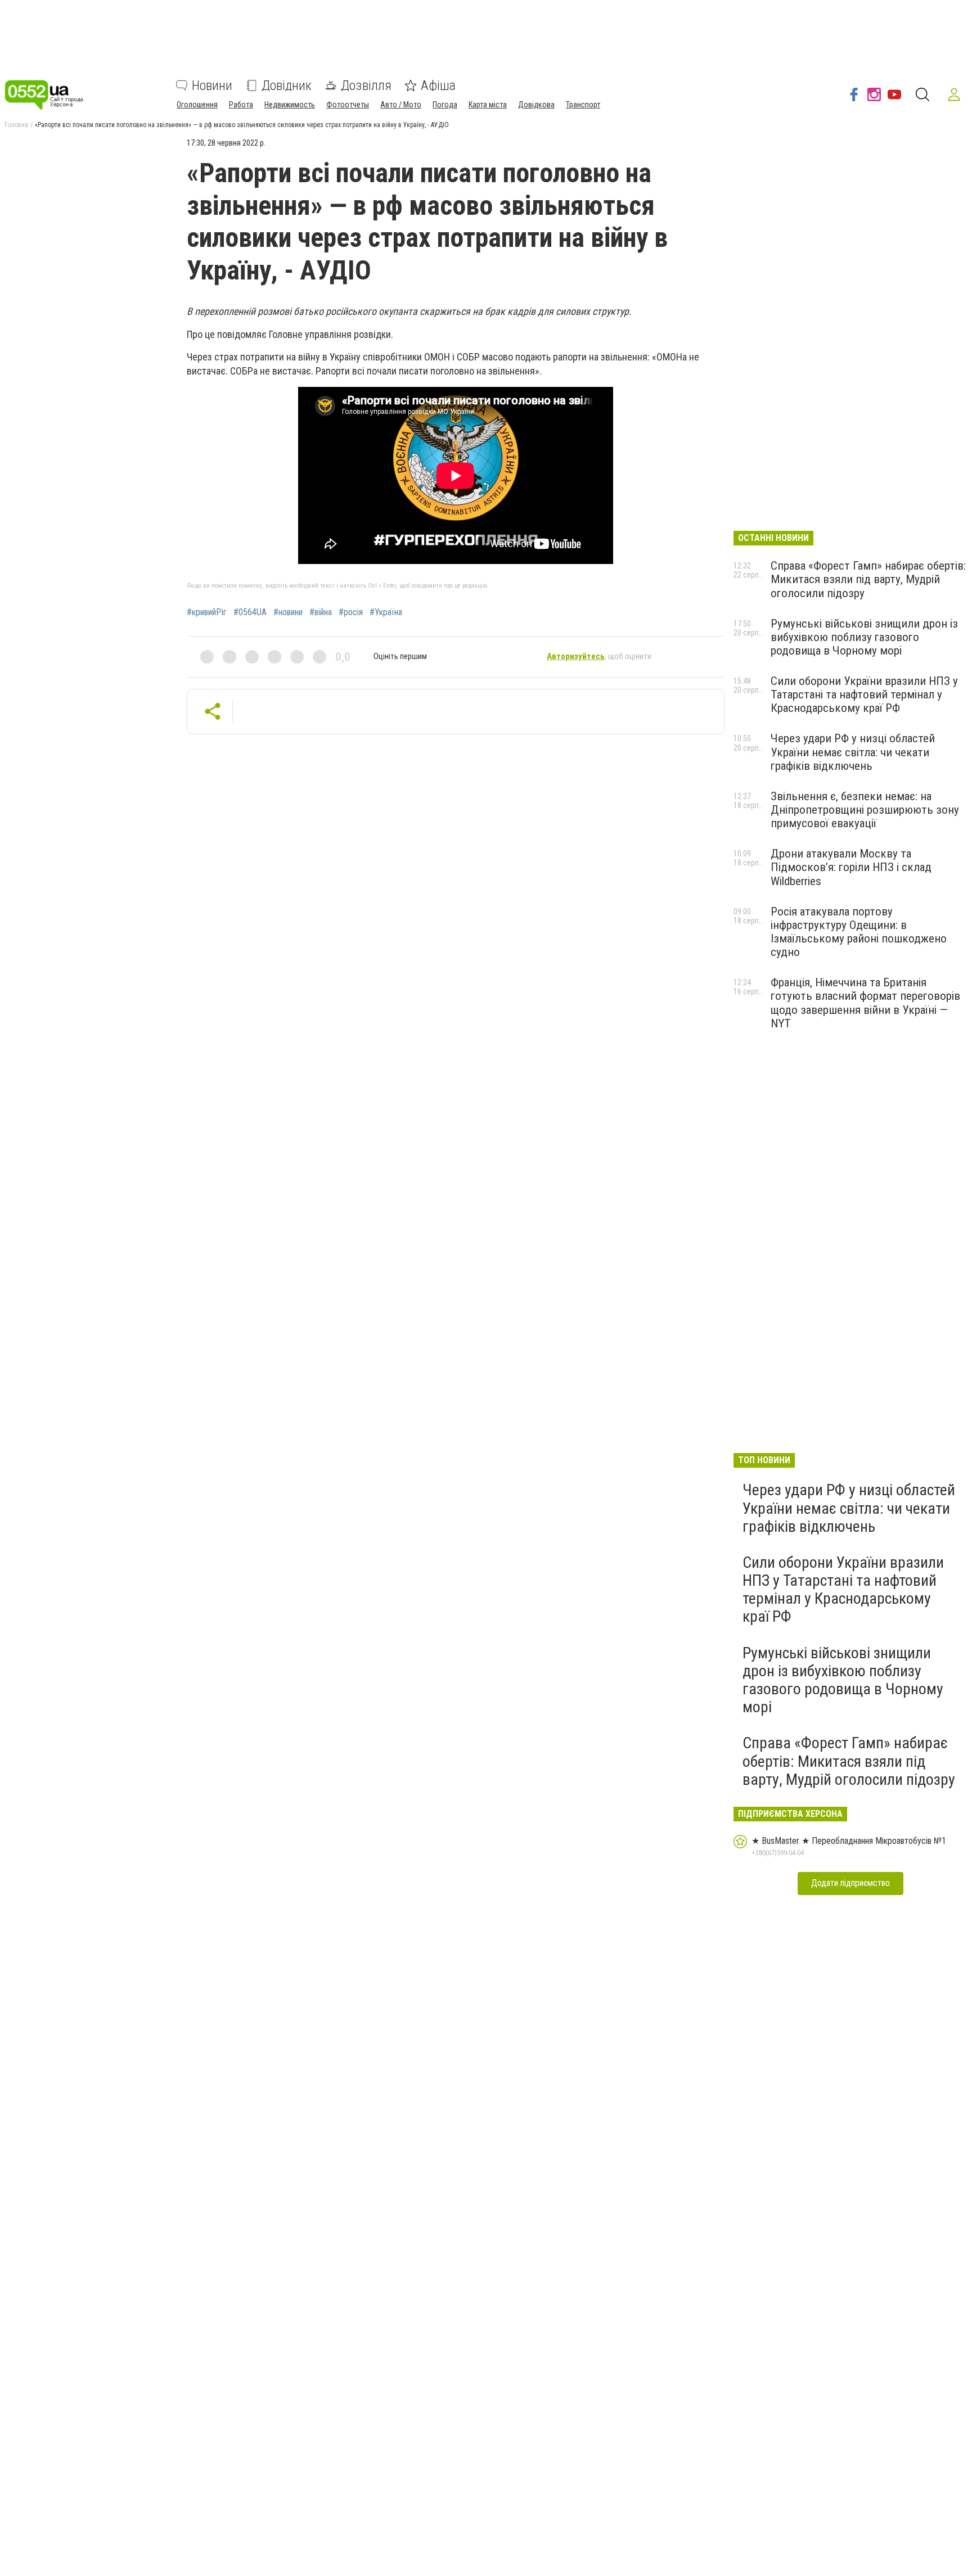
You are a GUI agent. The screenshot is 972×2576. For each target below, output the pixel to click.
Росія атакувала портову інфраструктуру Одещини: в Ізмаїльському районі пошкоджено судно (859, 932)
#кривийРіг (207, 612)
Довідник (287, 85)
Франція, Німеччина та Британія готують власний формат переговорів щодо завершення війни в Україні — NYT (865, 1003)
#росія (351, 612)
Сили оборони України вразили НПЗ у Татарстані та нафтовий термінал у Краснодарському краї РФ (864, 694)
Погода (445, 105)
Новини (212, 85)
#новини (288, 612)
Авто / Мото (401, 105)
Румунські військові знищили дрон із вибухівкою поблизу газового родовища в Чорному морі (864, 637)
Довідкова (536, 105)
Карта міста (488, 105)
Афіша (438, 85)
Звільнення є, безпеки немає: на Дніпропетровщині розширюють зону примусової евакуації (865, 810)
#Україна (386, 612)
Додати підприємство (850, 1883)
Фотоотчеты (348, 105)
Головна (16, 125)
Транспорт (583, 105)
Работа (241, 105)
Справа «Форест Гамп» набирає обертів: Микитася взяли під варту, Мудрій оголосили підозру (868, 579)
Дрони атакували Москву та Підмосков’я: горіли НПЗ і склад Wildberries (851, 867)
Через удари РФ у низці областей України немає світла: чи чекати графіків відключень (853, 752)
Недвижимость (290, 105)
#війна (321, 612)
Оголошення (197, 105)
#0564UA (250, 612)
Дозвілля (366, 85)
